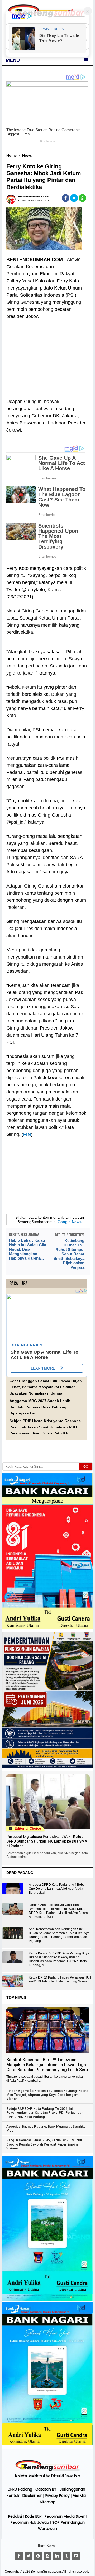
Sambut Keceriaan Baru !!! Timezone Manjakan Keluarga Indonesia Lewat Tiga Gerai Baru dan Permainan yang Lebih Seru (47, 2065)
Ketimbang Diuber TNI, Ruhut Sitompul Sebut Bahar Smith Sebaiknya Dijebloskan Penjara (69, 1254)
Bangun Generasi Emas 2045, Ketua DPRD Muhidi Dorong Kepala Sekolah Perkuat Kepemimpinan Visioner (44, 2144)
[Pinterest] (38, 2556)
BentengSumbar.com (46, 2572)
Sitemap (48, 2502)
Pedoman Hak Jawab (30, 2522)
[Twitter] (28, 2556)
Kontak (13, 2496)
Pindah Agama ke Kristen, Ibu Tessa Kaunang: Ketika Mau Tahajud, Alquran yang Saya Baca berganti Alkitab (47, 2095)
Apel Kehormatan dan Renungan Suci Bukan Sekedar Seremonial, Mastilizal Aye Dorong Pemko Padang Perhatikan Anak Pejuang (59, 1935)
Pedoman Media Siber (65, 2516)
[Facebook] (19, 2556)
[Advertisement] (47, 356)
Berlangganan (72, 2489)
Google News (70, 1222)
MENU (13, 60)
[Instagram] (47, 2556)
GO (86, 1467)
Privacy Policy (57, 2496)
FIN (27, 1134)
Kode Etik (33, 2516)
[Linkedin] (57, 2556)
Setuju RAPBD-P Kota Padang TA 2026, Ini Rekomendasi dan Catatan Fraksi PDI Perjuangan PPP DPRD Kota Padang (45, 2113)
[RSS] (76, 2556)
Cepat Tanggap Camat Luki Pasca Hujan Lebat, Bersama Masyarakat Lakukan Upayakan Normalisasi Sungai (46, 1387)
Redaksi (15, 2516)
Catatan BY (46, 2489)
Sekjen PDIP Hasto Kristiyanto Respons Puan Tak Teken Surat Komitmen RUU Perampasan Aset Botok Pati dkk (45, 1427)
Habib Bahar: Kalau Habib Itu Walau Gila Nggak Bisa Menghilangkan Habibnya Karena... (28, 1249)
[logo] (47, 2470)
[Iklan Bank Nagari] (47, 2300)
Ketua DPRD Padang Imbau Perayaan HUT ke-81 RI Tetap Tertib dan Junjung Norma (60, 1979)
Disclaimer (32, 2496)
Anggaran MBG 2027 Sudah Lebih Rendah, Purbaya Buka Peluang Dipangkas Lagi (40, 1407)
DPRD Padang (20, 2489)
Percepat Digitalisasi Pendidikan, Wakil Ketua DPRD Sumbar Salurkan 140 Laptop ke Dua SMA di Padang (47, 1841)
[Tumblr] (66, 2556)
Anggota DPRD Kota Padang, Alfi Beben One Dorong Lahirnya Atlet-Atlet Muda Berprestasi (58, 1889)
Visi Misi (80, 2496)
